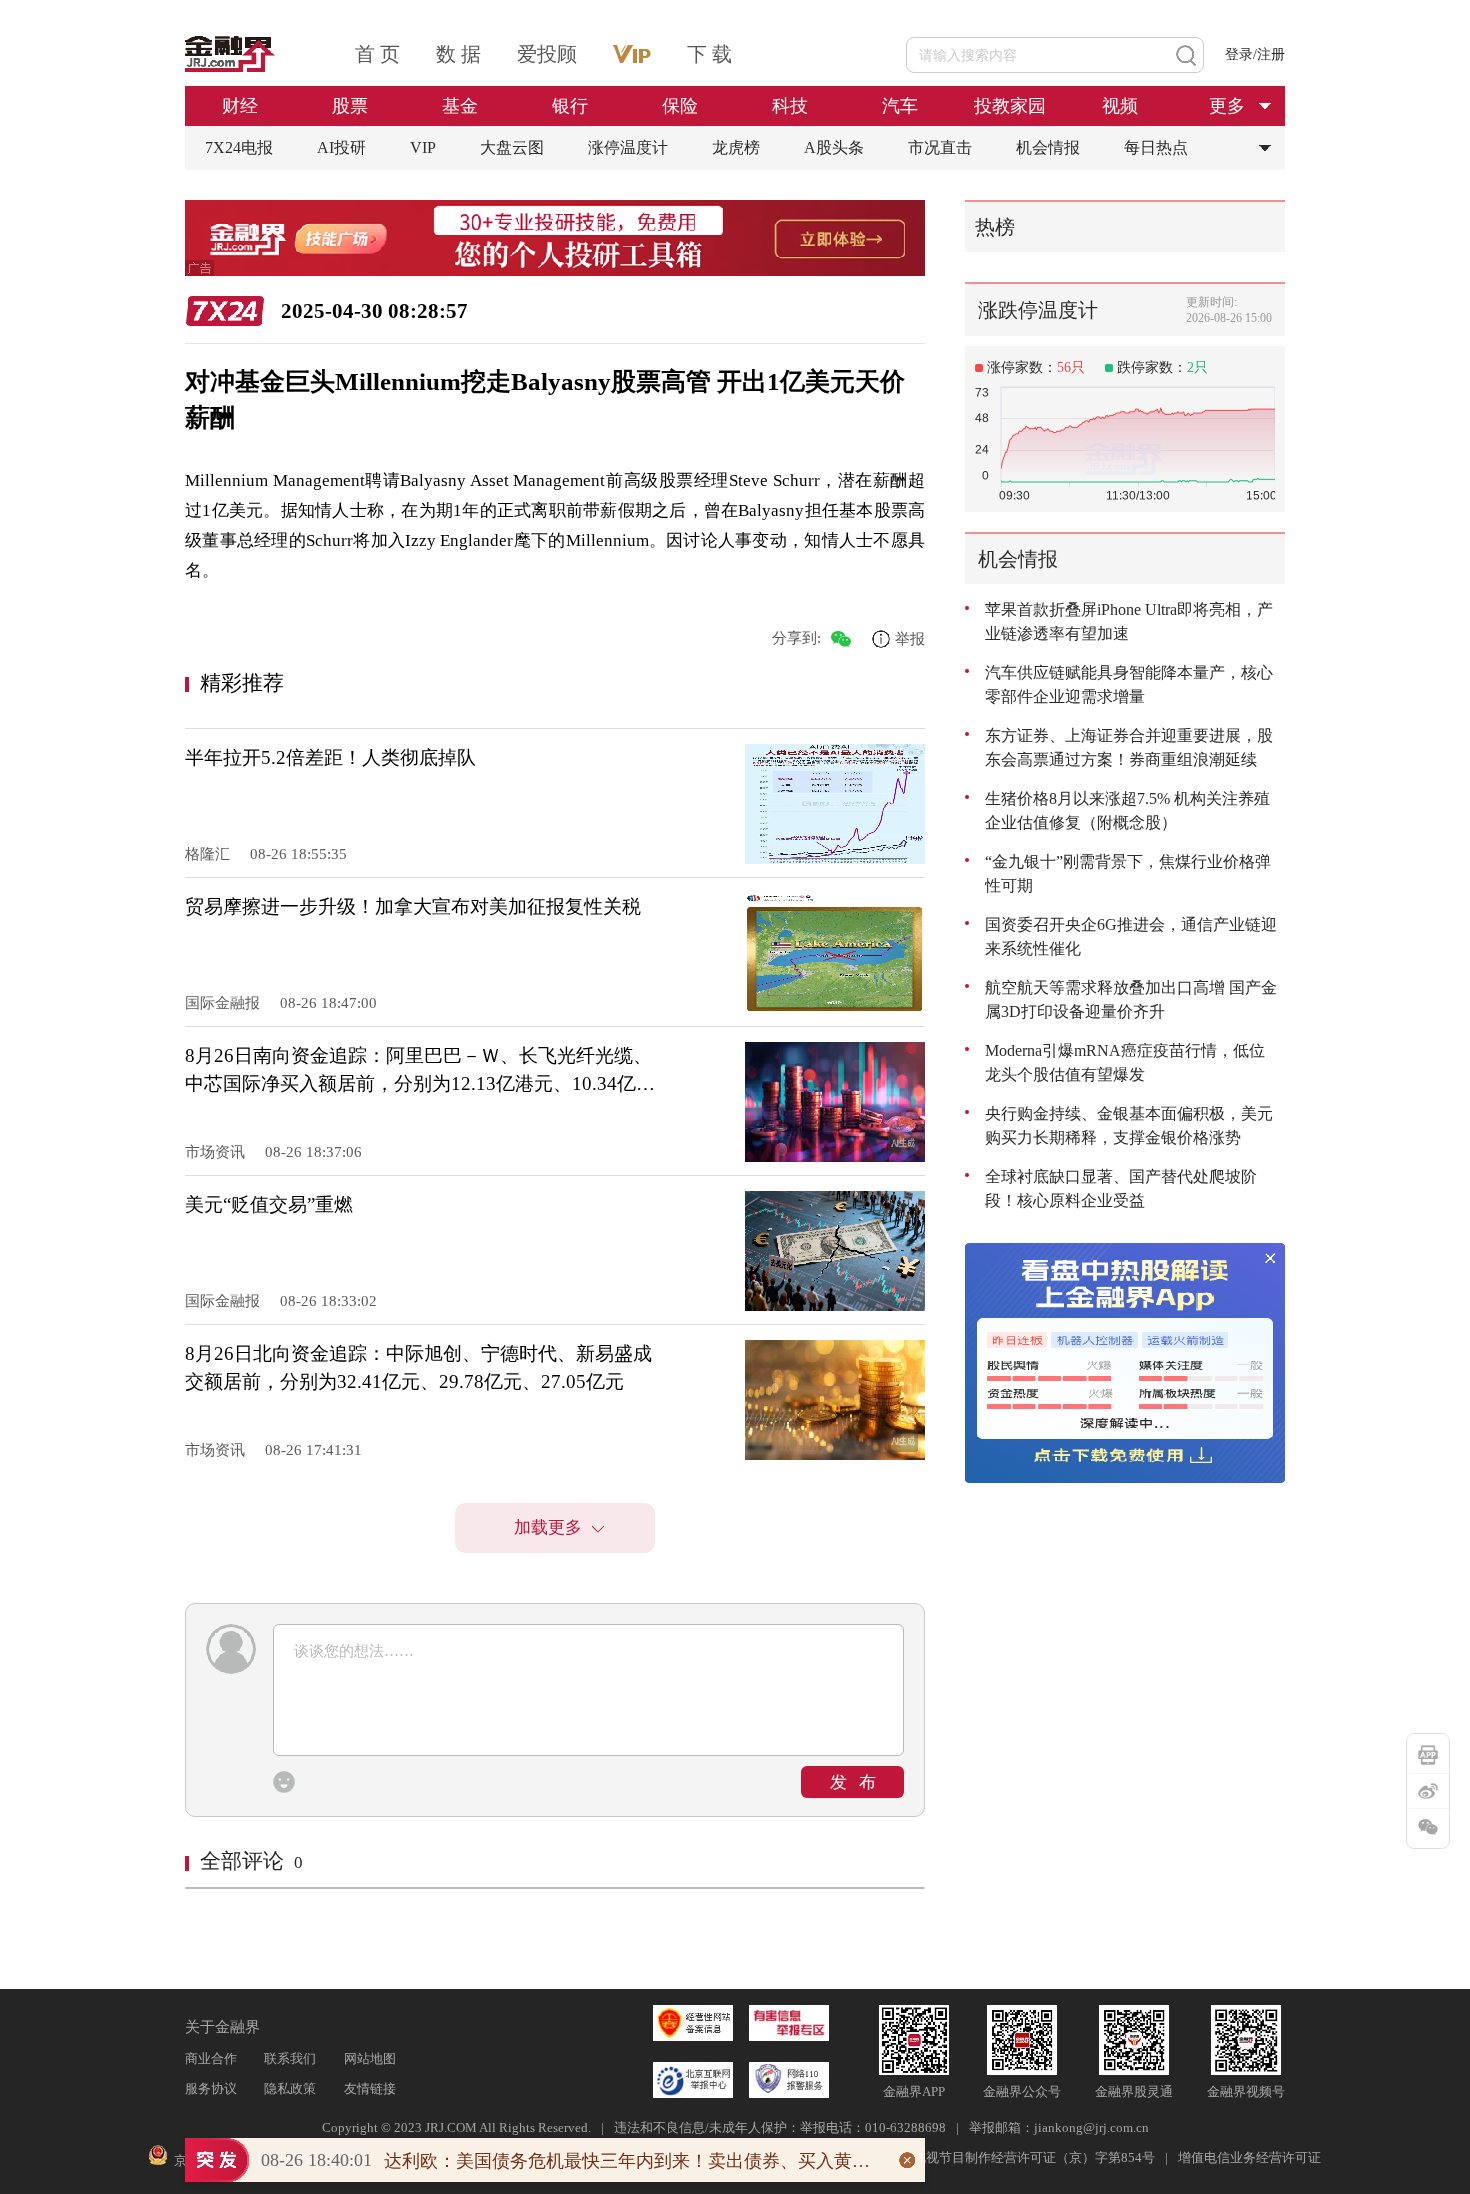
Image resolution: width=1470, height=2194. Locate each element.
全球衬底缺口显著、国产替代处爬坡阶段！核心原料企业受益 (1121, 1188)
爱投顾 (547, 54)
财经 (240, 106)
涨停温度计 (628, 147)
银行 (570, 106)
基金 (460, 106)
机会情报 (1048, 147)
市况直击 (940, 147)
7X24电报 (239, 147)
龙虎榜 (736, 147)
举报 (910, 638)
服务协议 (211, 2088)
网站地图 (370, 2058)
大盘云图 (512, 147)
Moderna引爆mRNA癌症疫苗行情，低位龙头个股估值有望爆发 (1125, 1062)
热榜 (995, 227)
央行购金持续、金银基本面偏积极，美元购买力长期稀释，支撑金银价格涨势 (1129, 1125)
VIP (423, 147)
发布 (859, 1782)
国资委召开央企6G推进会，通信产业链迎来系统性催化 (1131, 936)
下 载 (709, 54)
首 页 (377, 54)
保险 (680, 106)
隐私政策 (290, 2088)
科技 (790, 106)
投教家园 (1010, 106)
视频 (1120, 106)
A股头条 (834, 147)
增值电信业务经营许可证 (1249, 2157)
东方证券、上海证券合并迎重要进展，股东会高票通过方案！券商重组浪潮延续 (1129, 747)
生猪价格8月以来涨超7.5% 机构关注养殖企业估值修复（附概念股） (1127, 810)
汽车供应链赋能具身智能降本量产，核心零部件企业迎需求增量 (1129, 684)
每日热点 (1156, 147)
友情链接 (370, 2088)
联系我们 (290, 2058)
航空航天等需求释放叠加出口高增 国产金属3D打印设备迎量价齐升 (1131, 999)
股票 (350, 106)
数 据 (458, 54)
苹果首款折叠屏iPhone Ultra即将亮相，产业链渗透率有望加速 (1129, 621)
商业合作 (211, 2058)
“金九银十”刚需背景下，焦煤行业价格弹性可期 (1128, 873)
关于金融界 (222, 2027)
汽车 (900, 106)
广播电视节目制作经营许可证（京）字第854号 (1021, 2157)
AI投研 (341, 147)
